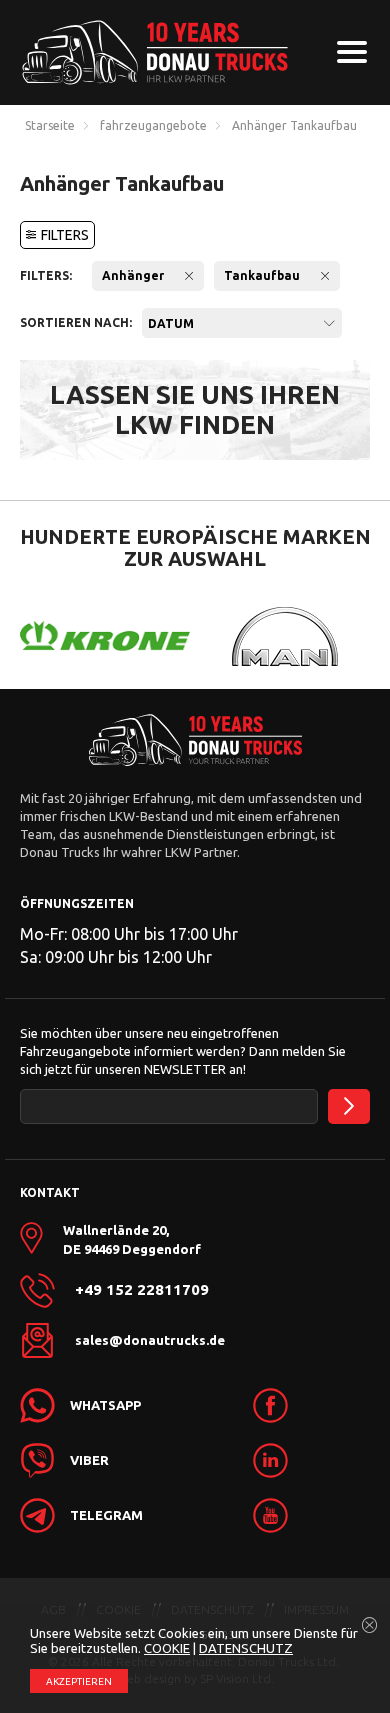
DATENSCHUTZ (246, 1648)
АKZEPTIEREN (79, 1681)
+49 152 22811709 (142, 1290)
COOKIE (167, 1648)
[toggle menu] (352, 52)
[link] (270, 1405)
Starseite (50, 126)
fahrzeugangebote (153, 126)
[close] (370, 1626)
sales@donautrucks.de (150, 1340)
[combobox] (242, 323)
